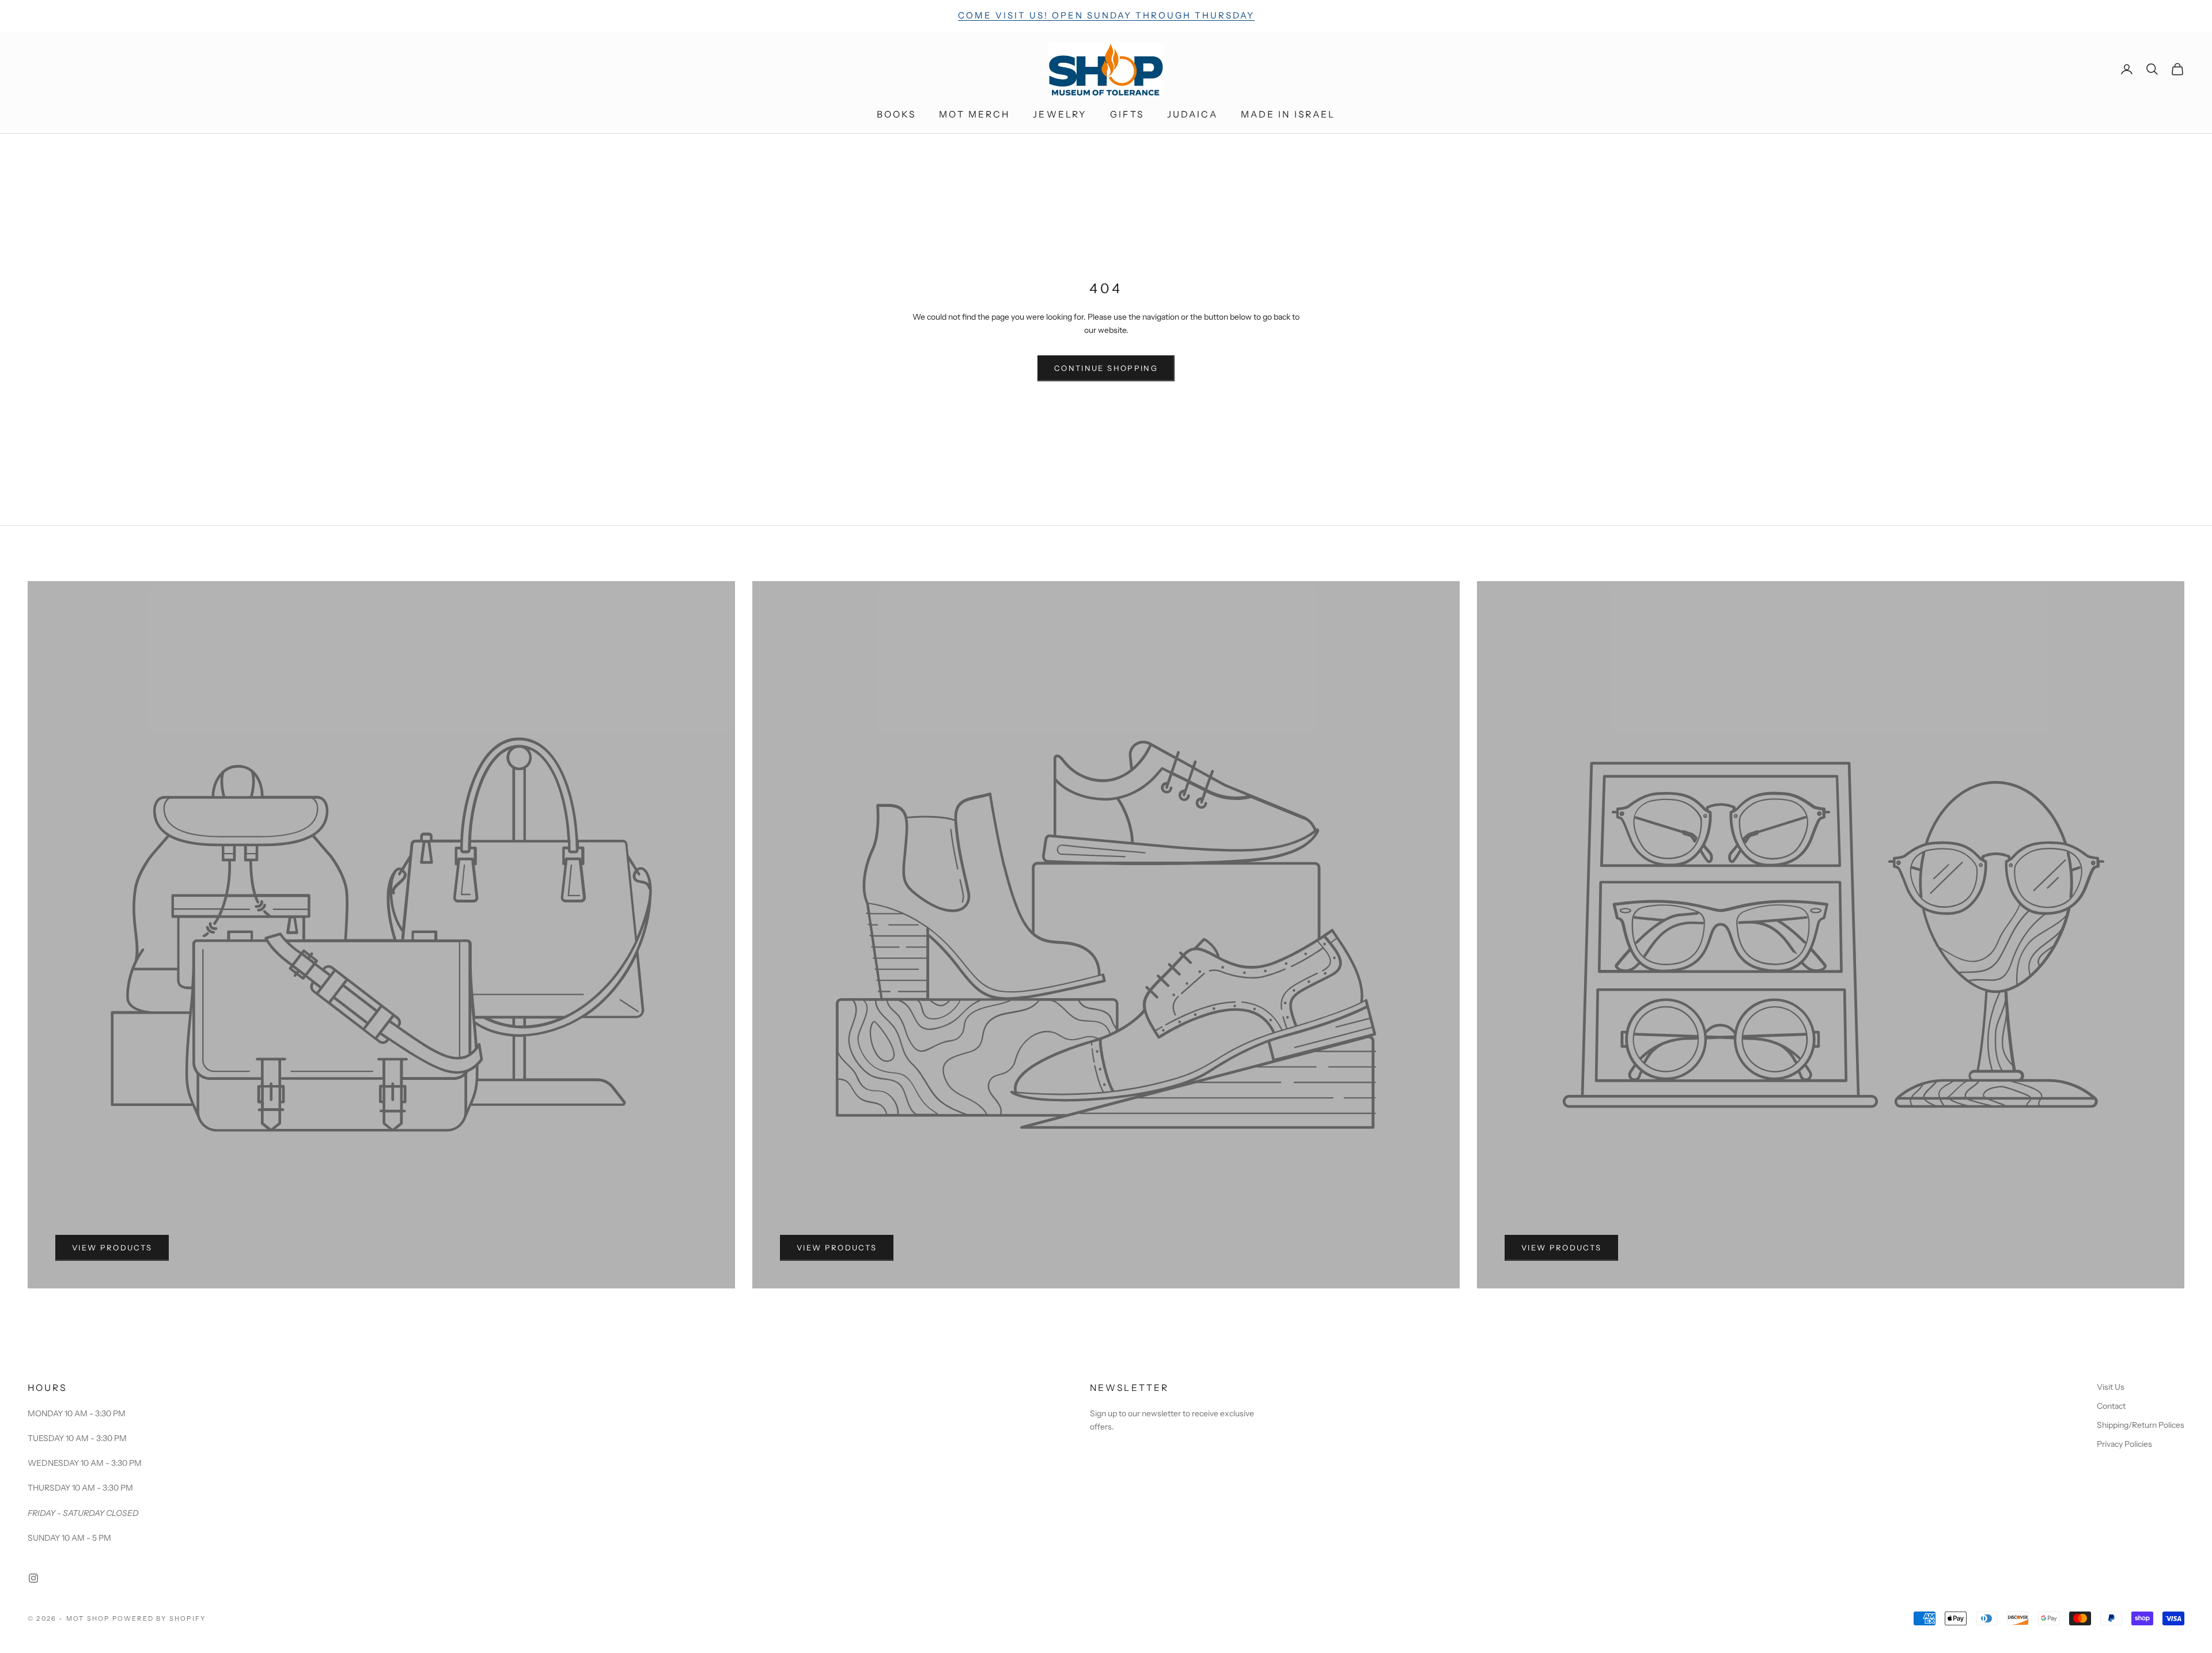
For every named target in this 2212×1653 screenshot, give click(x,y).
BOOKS (897, 114)
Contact (2111, 1406)
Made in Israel (1288, 114)
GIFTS (1127, 114)
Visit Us (2111, 1387)
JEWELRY (1060, 114)
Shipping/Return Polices (2141, 1425)
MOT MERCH (974, 114)
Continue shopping (1106, 368)
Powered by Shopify (159, 1618)
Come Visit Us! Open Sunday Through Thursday (1106, 15)
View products (112, 1248)
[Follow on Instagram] (33, 1578)
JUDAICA (1192, 114)
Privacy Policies (2124, 1444)
